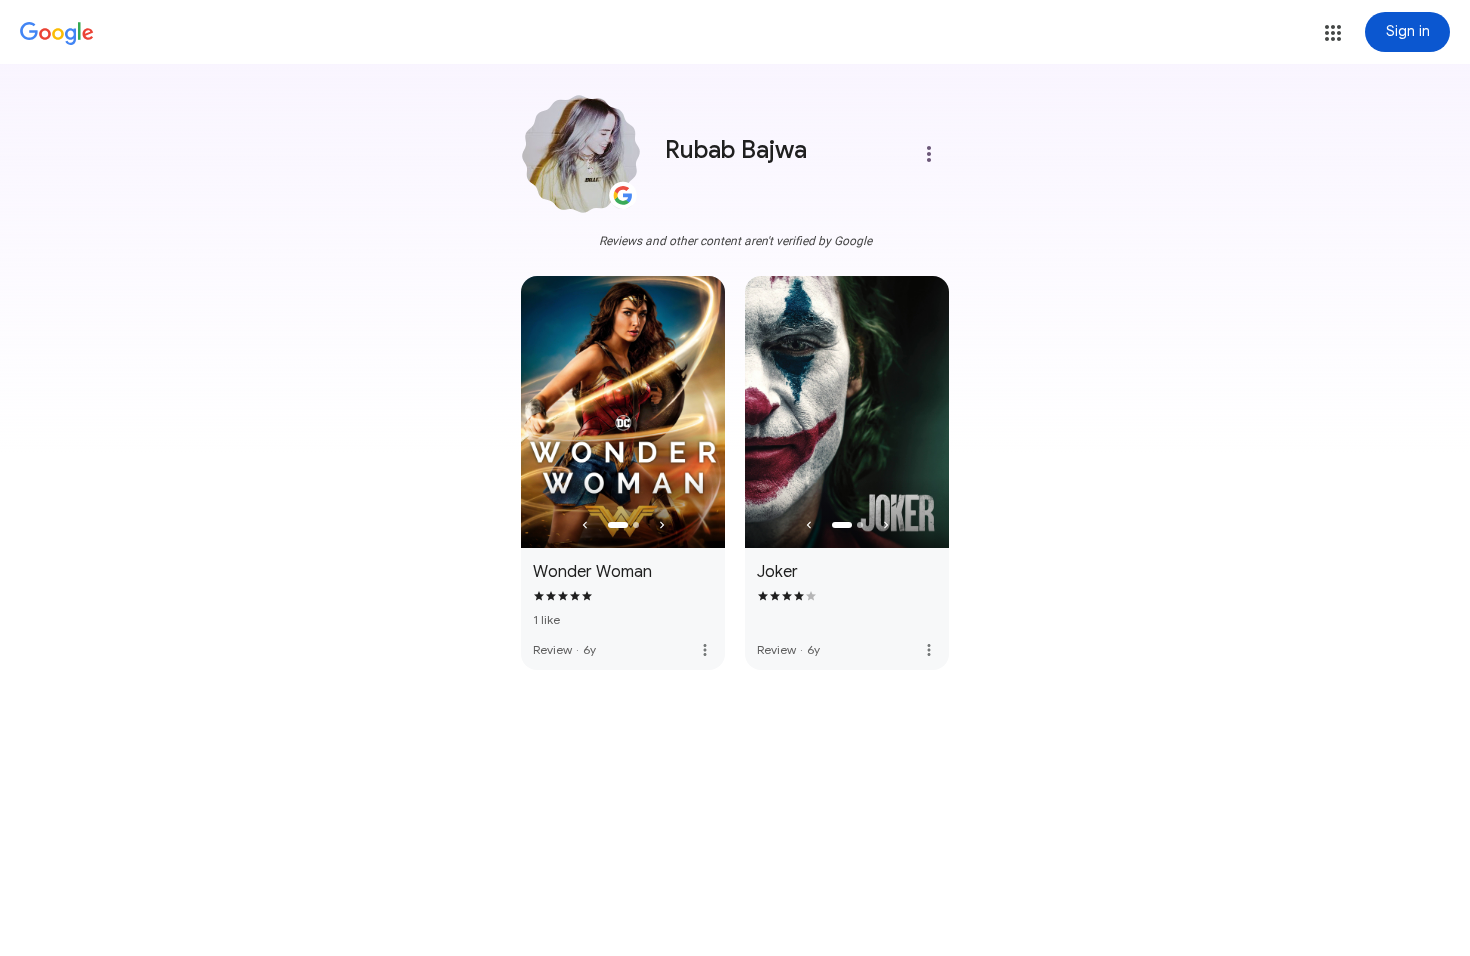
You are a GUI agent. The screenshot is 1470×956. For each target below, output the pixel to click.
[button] (1333, 33)
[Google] (57, 34)
